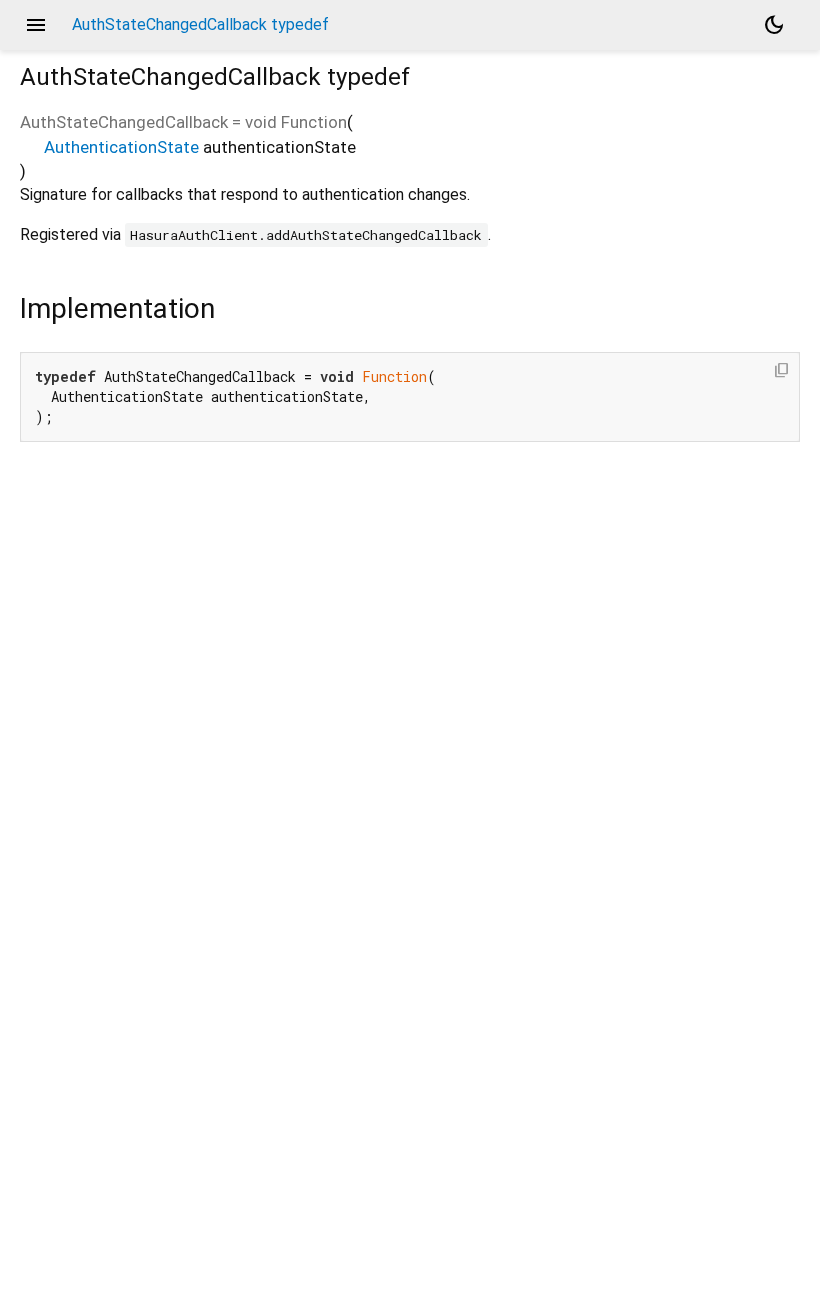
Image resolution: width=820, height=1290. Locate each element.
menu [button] (36, 25)
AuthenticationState (121, 147)
